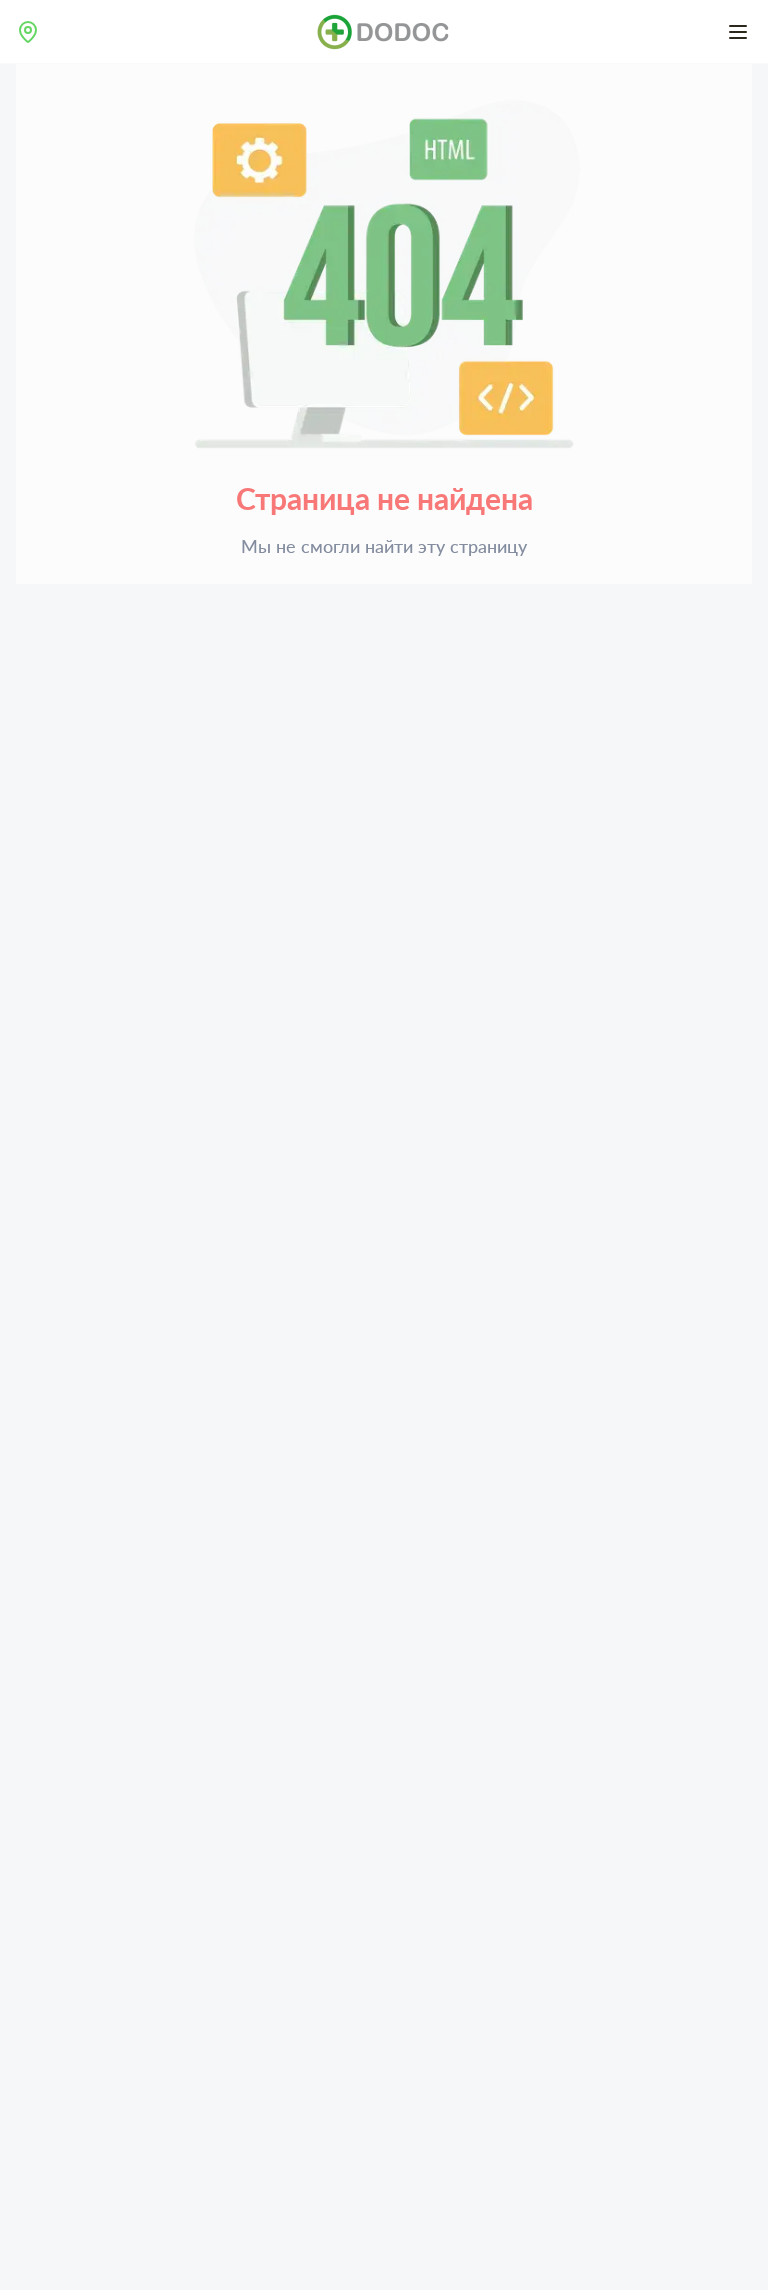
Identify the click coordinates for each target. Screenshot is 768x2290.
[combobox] (28, 32)
